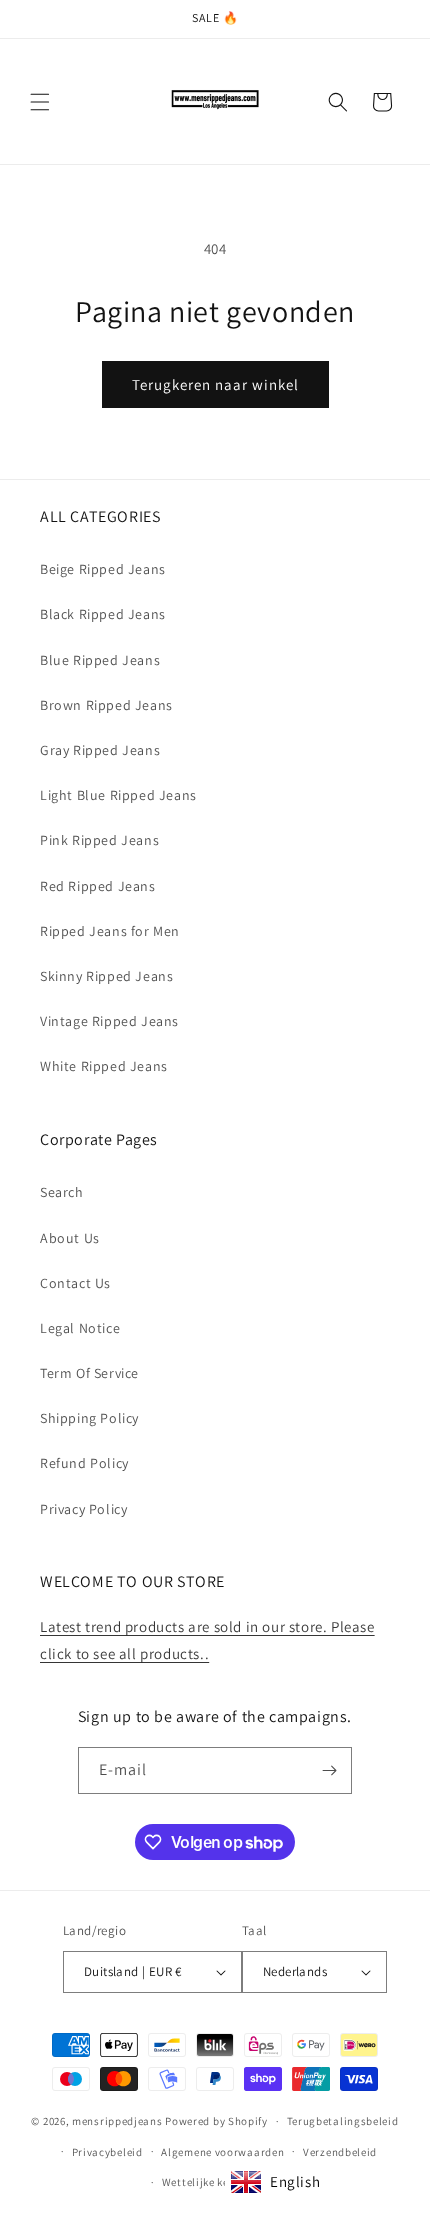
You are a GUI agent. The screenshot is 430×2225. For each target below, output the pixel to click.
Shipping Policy (89, 1418)
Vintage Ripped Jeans (109, 1021)
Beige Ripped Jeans (103, 569)
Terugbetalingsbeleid (343, 2121)
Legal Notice (80, 1328)
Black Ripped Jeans (103, 614)
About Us (70, 1238)
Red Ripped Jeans (98, 886)
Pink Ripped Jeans (99, 840)
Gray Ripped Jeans (100, 750)
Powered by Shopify (216, 2121)
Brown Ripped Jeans (106, 705)
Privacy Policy (83, 1509)
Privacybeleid (107, 2152)
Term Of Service (89, 1373)
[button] (40, 102)
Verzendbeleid (340, 2152)
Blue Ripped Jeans (100, 660)
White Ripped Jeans (104, 1066)
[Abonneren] (329, 1770)
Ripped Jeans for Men (110, 931)
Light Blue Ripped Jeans (118, 795)
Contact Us (75, 1283)
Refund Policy (84, 1463)
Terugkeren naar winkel (215, 384)
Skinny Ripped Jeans (106, 976)
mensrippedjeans (117, 2121)
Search (62, 1192)
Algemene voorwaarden (222, 2152)
